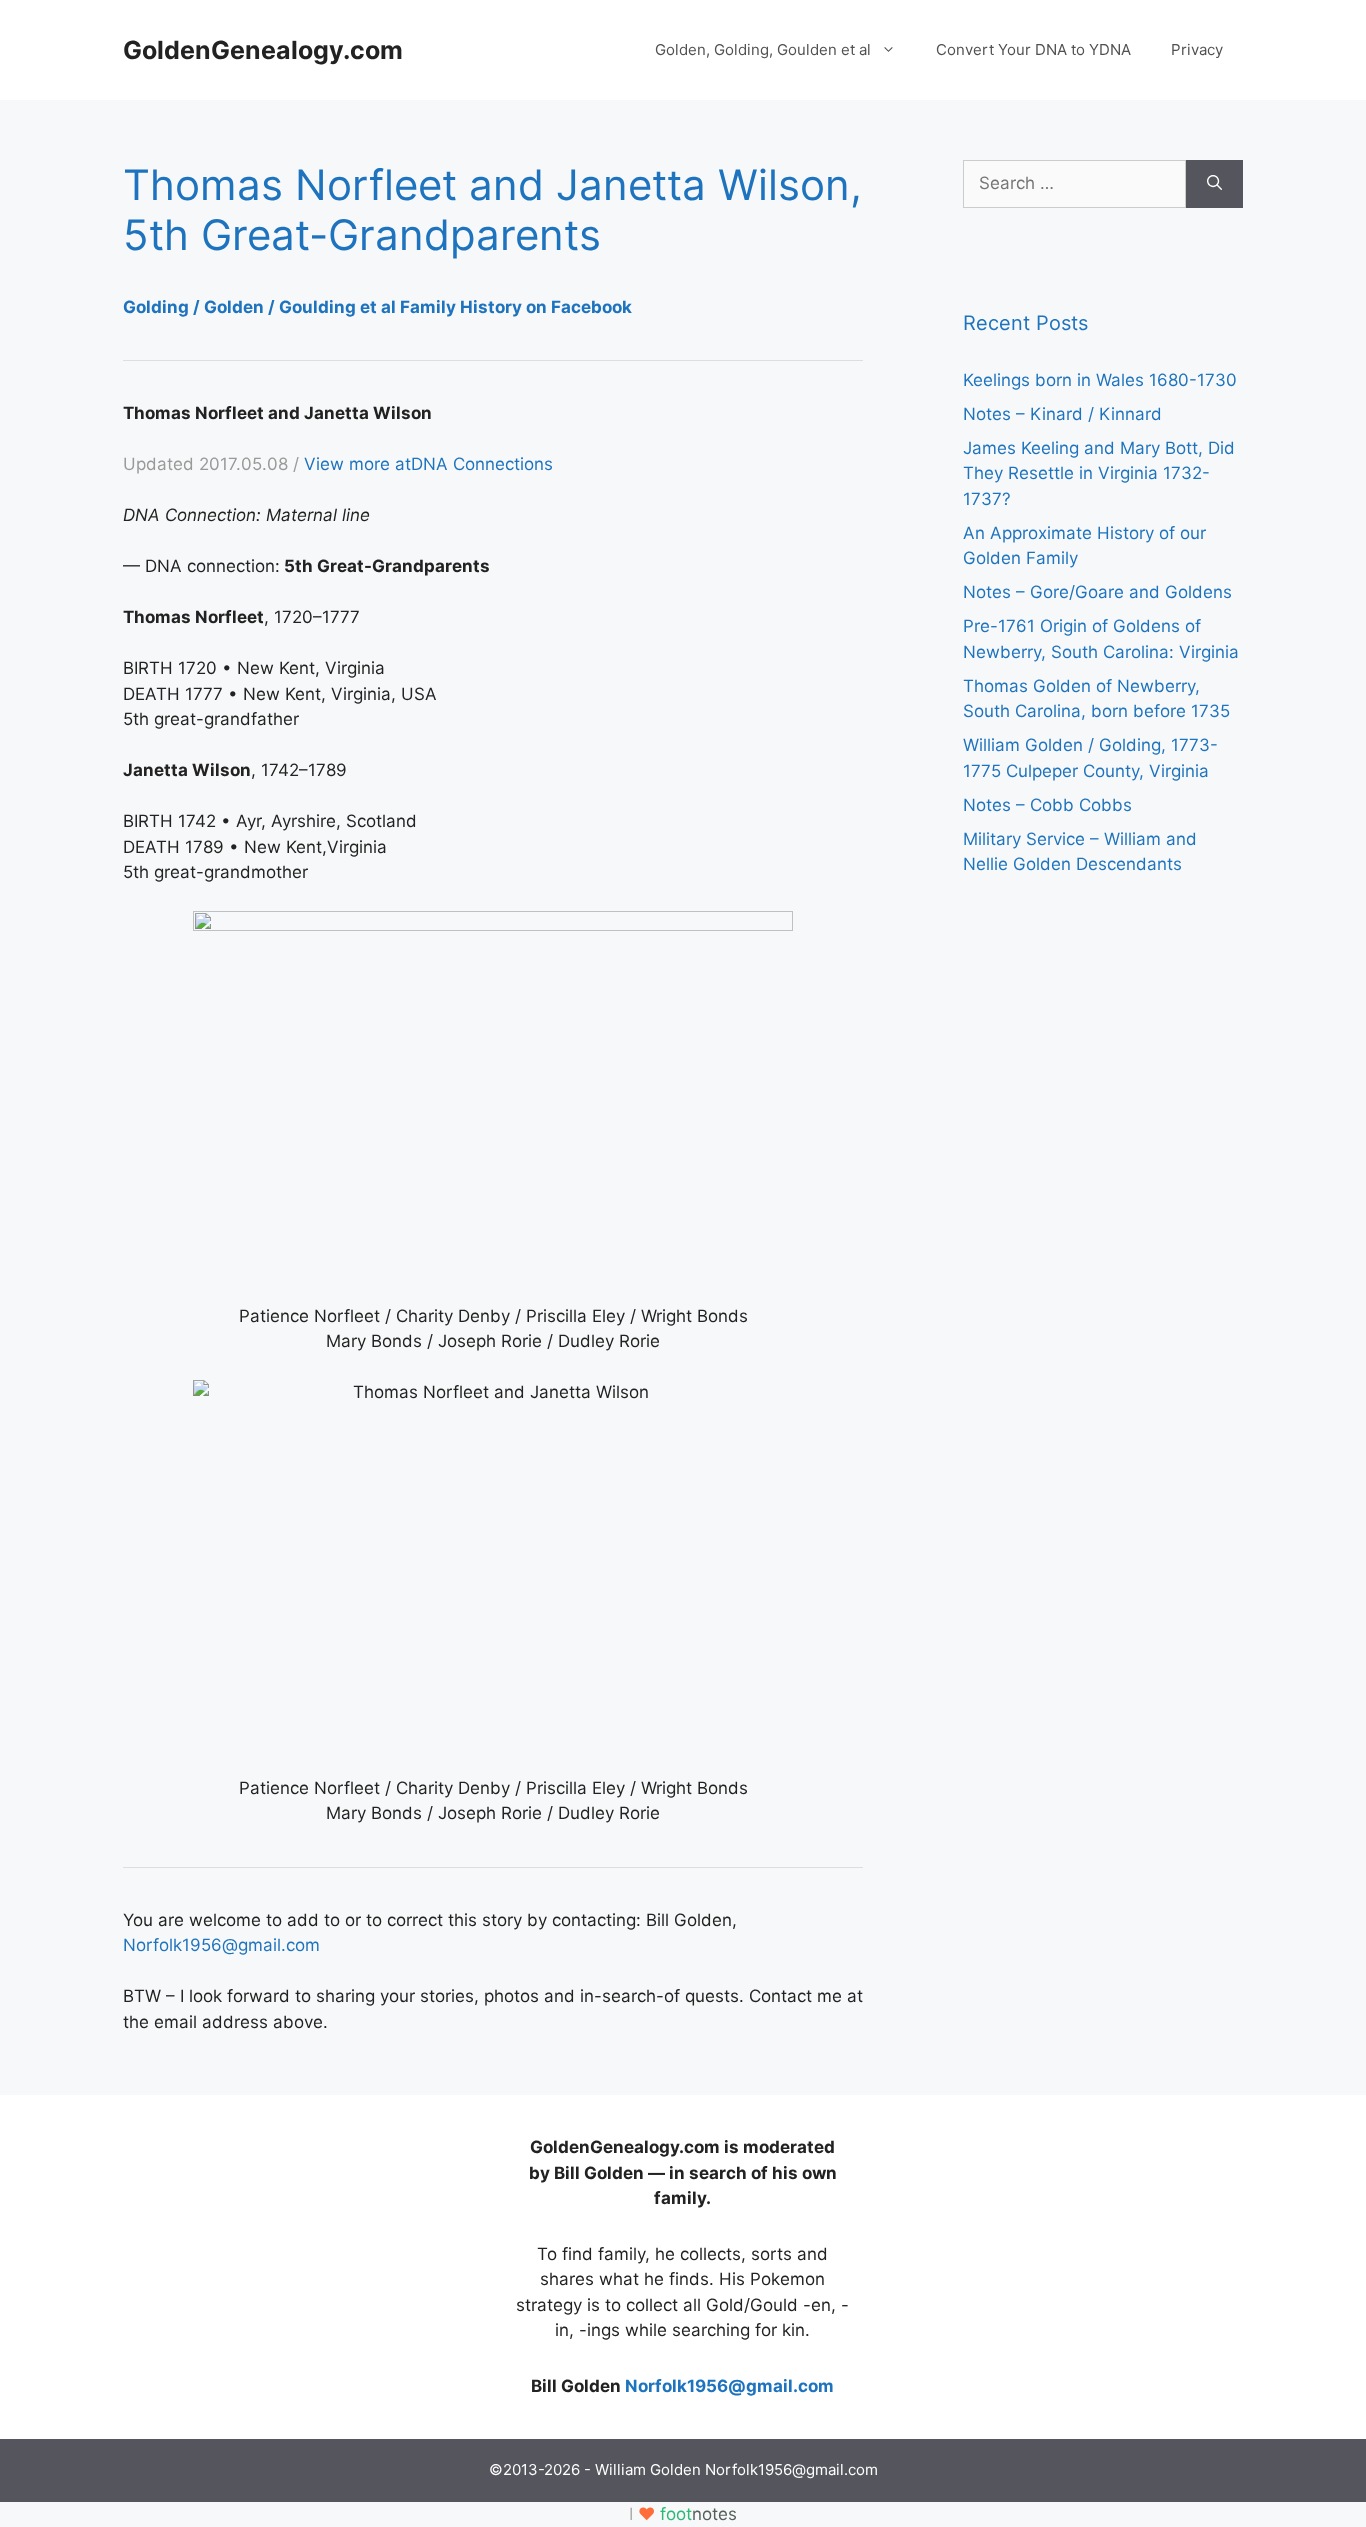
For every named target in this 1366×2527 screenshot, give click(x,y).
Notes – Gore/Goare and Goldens (1097, 592)
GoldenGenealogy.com (263, 50)
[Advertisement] (273, 2260)
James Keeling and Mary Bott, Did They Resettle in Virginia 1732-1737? (1099, 473)
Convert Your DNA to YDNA (1033, 49)
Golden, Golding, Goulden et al (763, 49)
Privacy (1197, 49)
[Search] (1214, 184)
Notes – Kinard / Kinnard (1062, 414)
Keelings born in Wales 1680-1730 (1100, 380)
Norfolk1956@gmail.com (221, 1945)
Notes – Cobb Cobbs (1047, 805)
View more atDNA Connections (428, 464)
